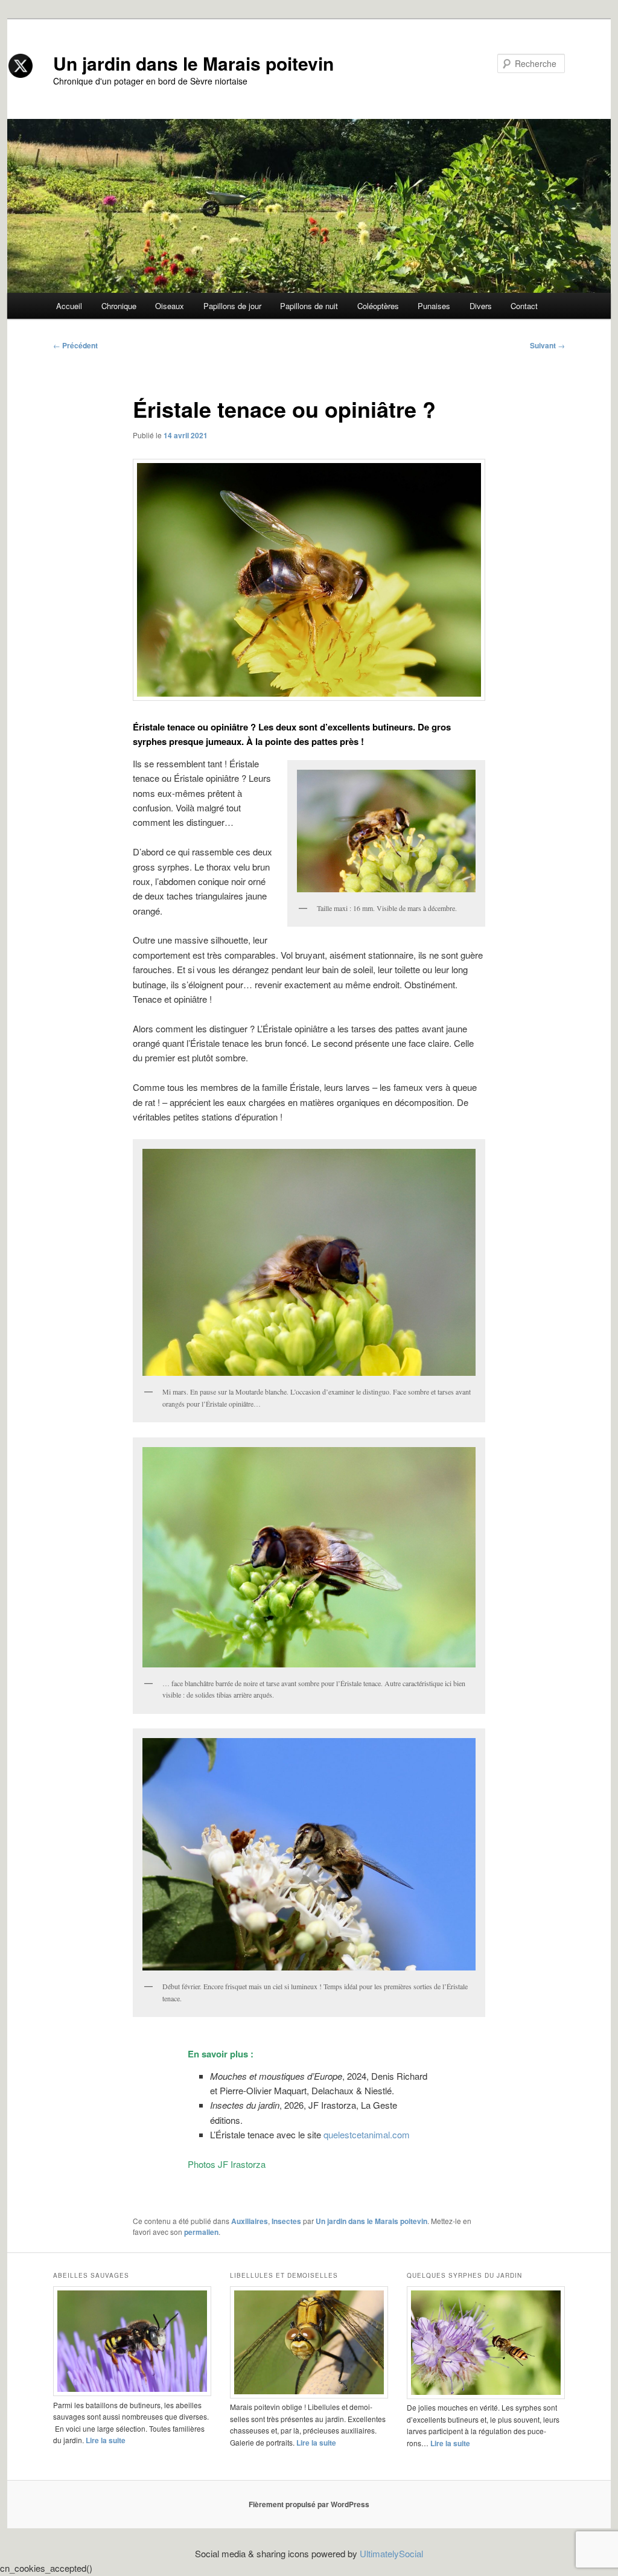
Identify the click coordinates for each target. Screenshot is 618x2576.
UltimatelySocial (391, 2553)
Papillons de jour (232, 306)
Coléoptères (378, 306)
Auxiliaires (250, 2221)
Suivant (547, 345)
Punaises (434, 306)
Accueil (69, 306)
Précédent (75, 345)
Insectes (286, 2221)
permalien (201, 2232)
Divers (481, 306)
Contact (524, 306)
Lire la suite (106, 2440)
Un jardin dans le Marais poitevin (193, 63)
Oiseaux (170, 306)
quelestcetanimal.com (367, 2134)
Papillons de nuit (309, 306)
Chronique (119, 306)
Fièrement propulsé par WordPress (309, 2504)
